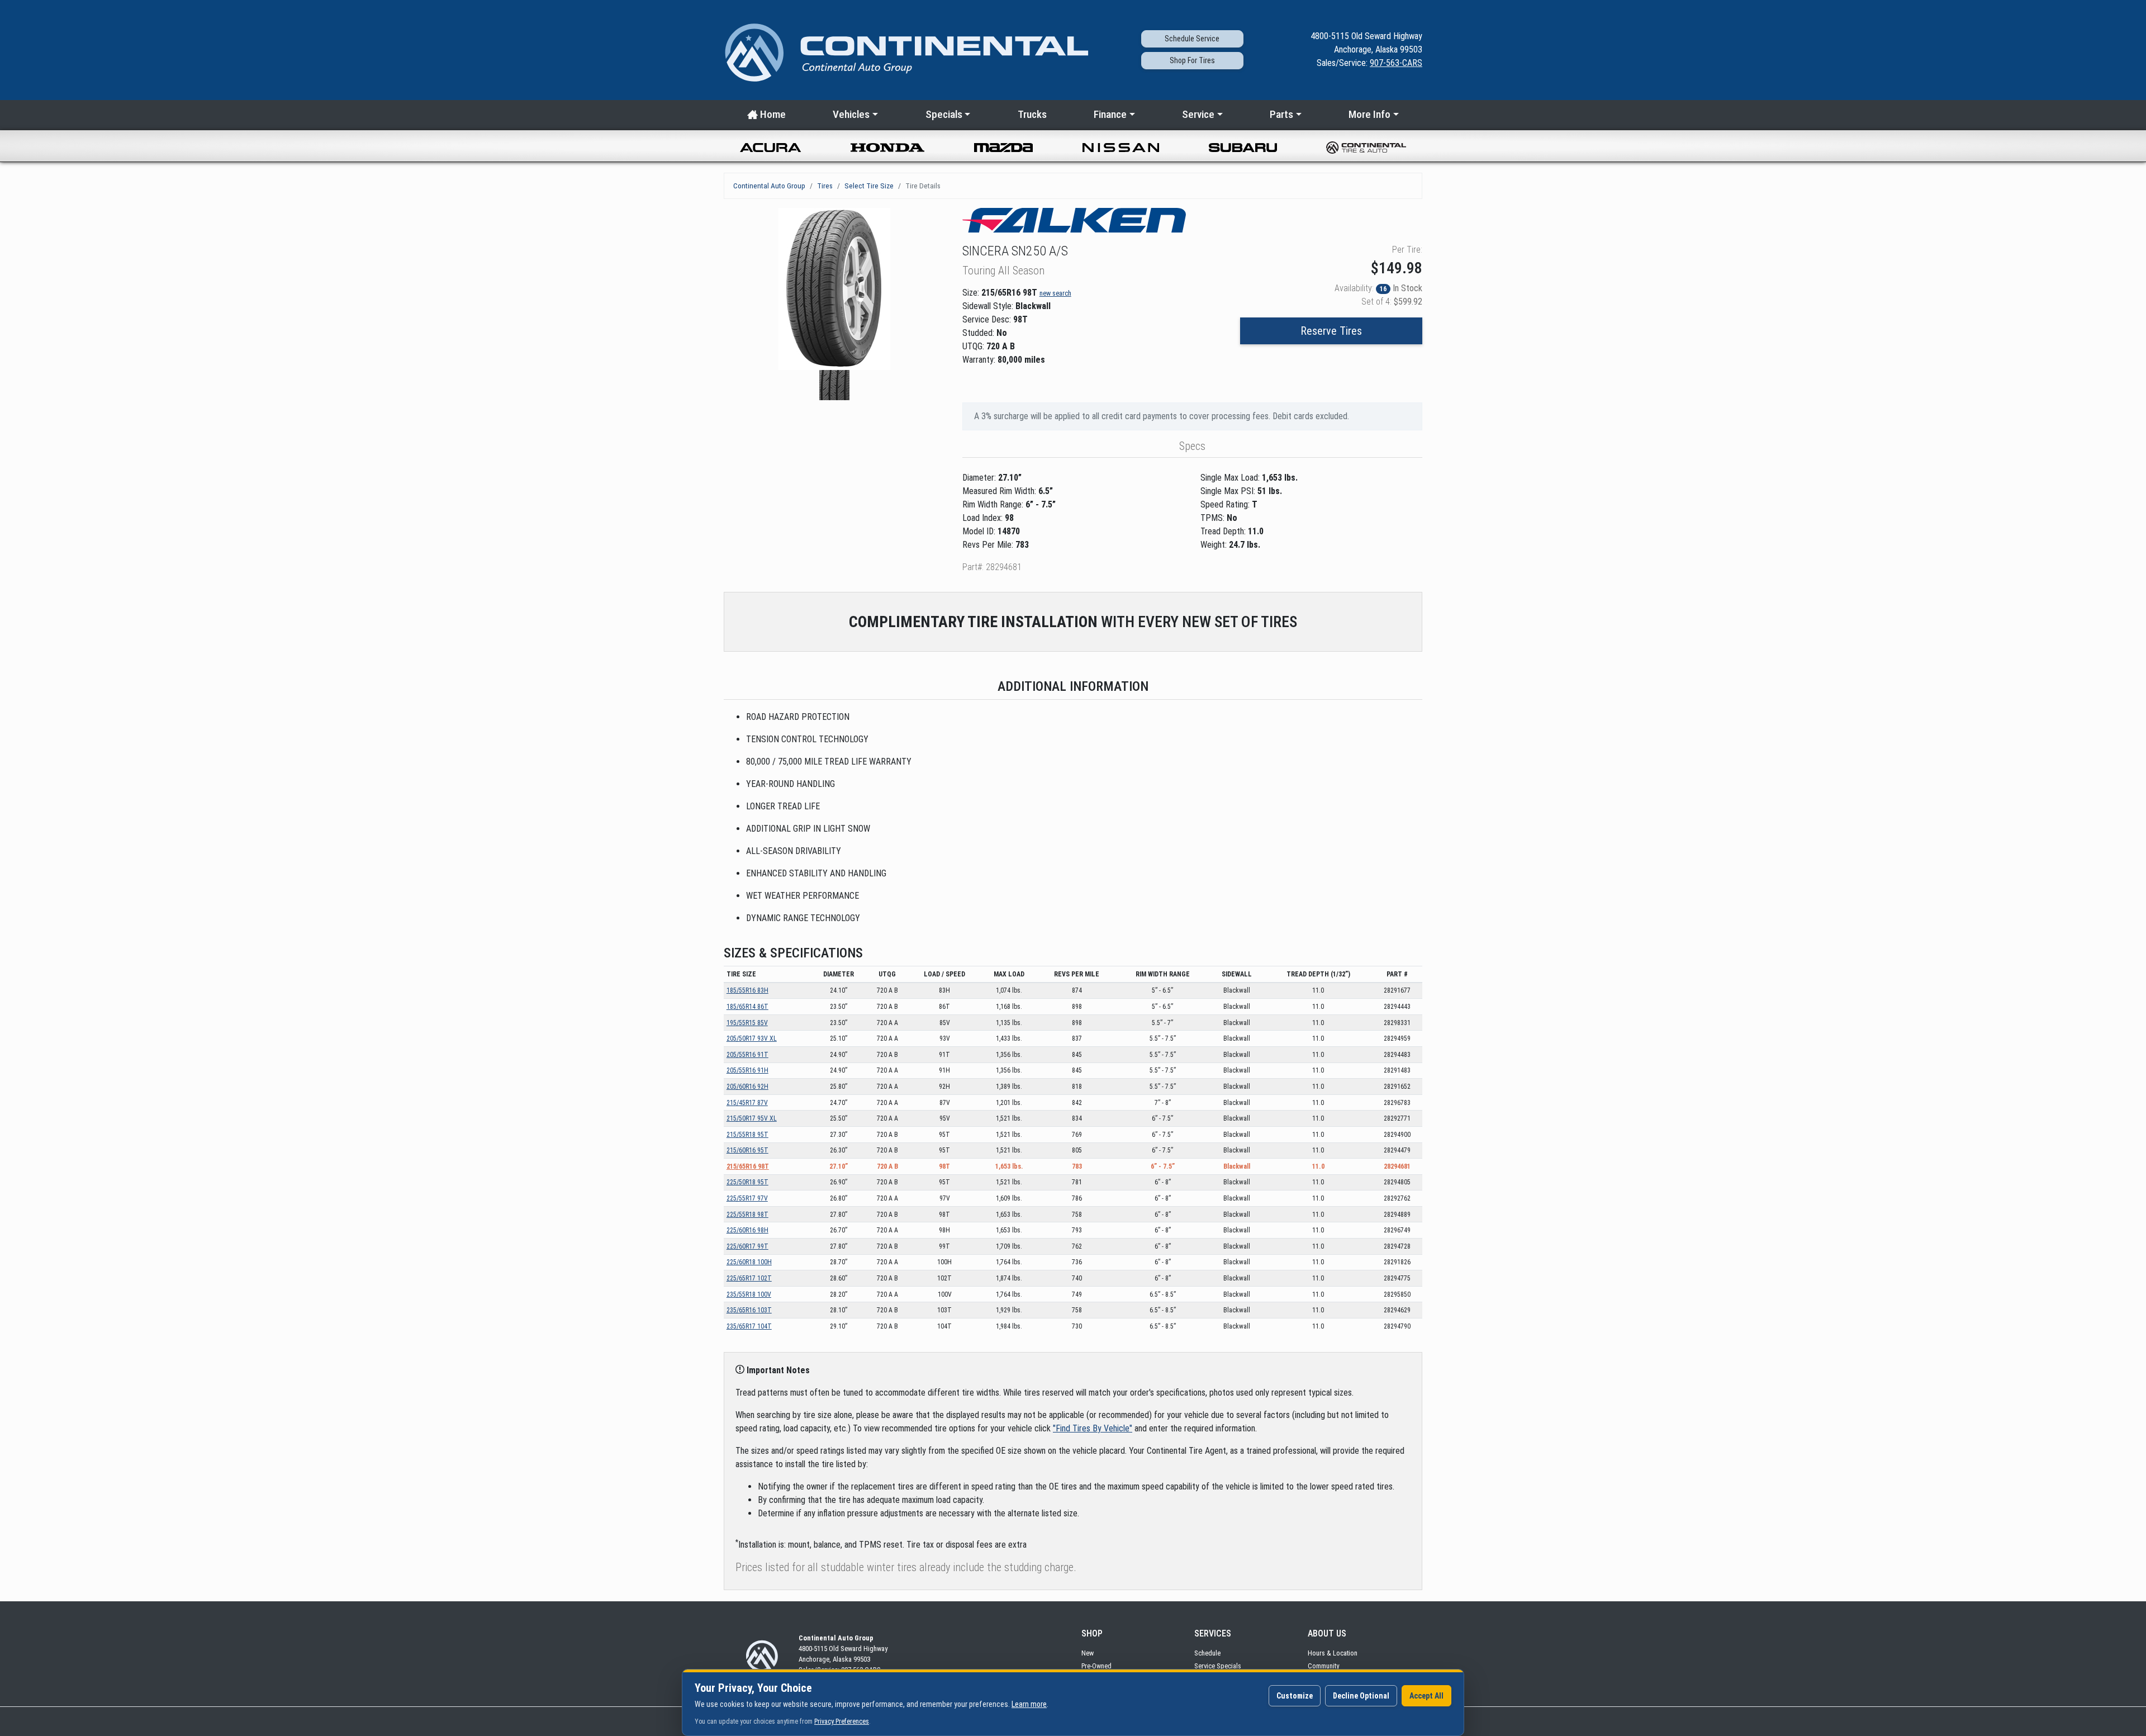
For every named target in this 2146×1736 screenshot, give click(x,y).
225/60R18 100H (749, 1262)
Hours (1333, 1653)
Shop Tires (1192, 60)
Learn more (1029, 1704)
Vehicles (851, 114)
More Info (1369, 114)
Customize (1295, 1696)
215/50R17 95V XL (752, 1118)
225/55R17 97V (747, 1198)
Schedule (1207, 1653)
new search (1055, 293)
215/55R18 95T (747, 1135)
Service (1192, 39)
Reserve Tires (1331, 331)
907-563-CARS (1396, 63)
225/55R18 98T (747, 1215)
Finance (1110, 114)
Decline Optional (1361, 1696)
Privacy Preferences (842, 1721)
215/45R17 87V (747, 1103)
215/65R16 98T (748, 1166)
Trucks (1032, 114)
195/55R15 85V (747, 1023)
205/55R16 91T (747, 1055)
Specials (944, 114)
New (1088, 1653)
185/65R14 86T (747, 1007)
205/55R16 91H (747, 1070)
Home (772, 114)
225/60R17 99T (747, 1246)
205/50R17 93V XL (752, 1038)
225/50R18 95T (747, 1182)
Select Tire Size (869, 186)
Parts (1281, 114)
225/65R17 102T (749, 1278)
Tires (825, 186)
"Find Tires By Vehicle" (1093, 1428)
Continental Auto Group (769, 186)
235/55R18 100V (749, 1294)
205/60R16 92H (747, 1087)
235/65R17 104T (749, 1326)
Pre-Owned (1096, 1666)
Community (1323, 1666)
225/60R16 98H (747, 1230)
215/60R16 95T (747, 1150)
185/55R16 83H (747, 990)
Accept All (1426, 1696)
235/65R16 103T (749, 1310)
